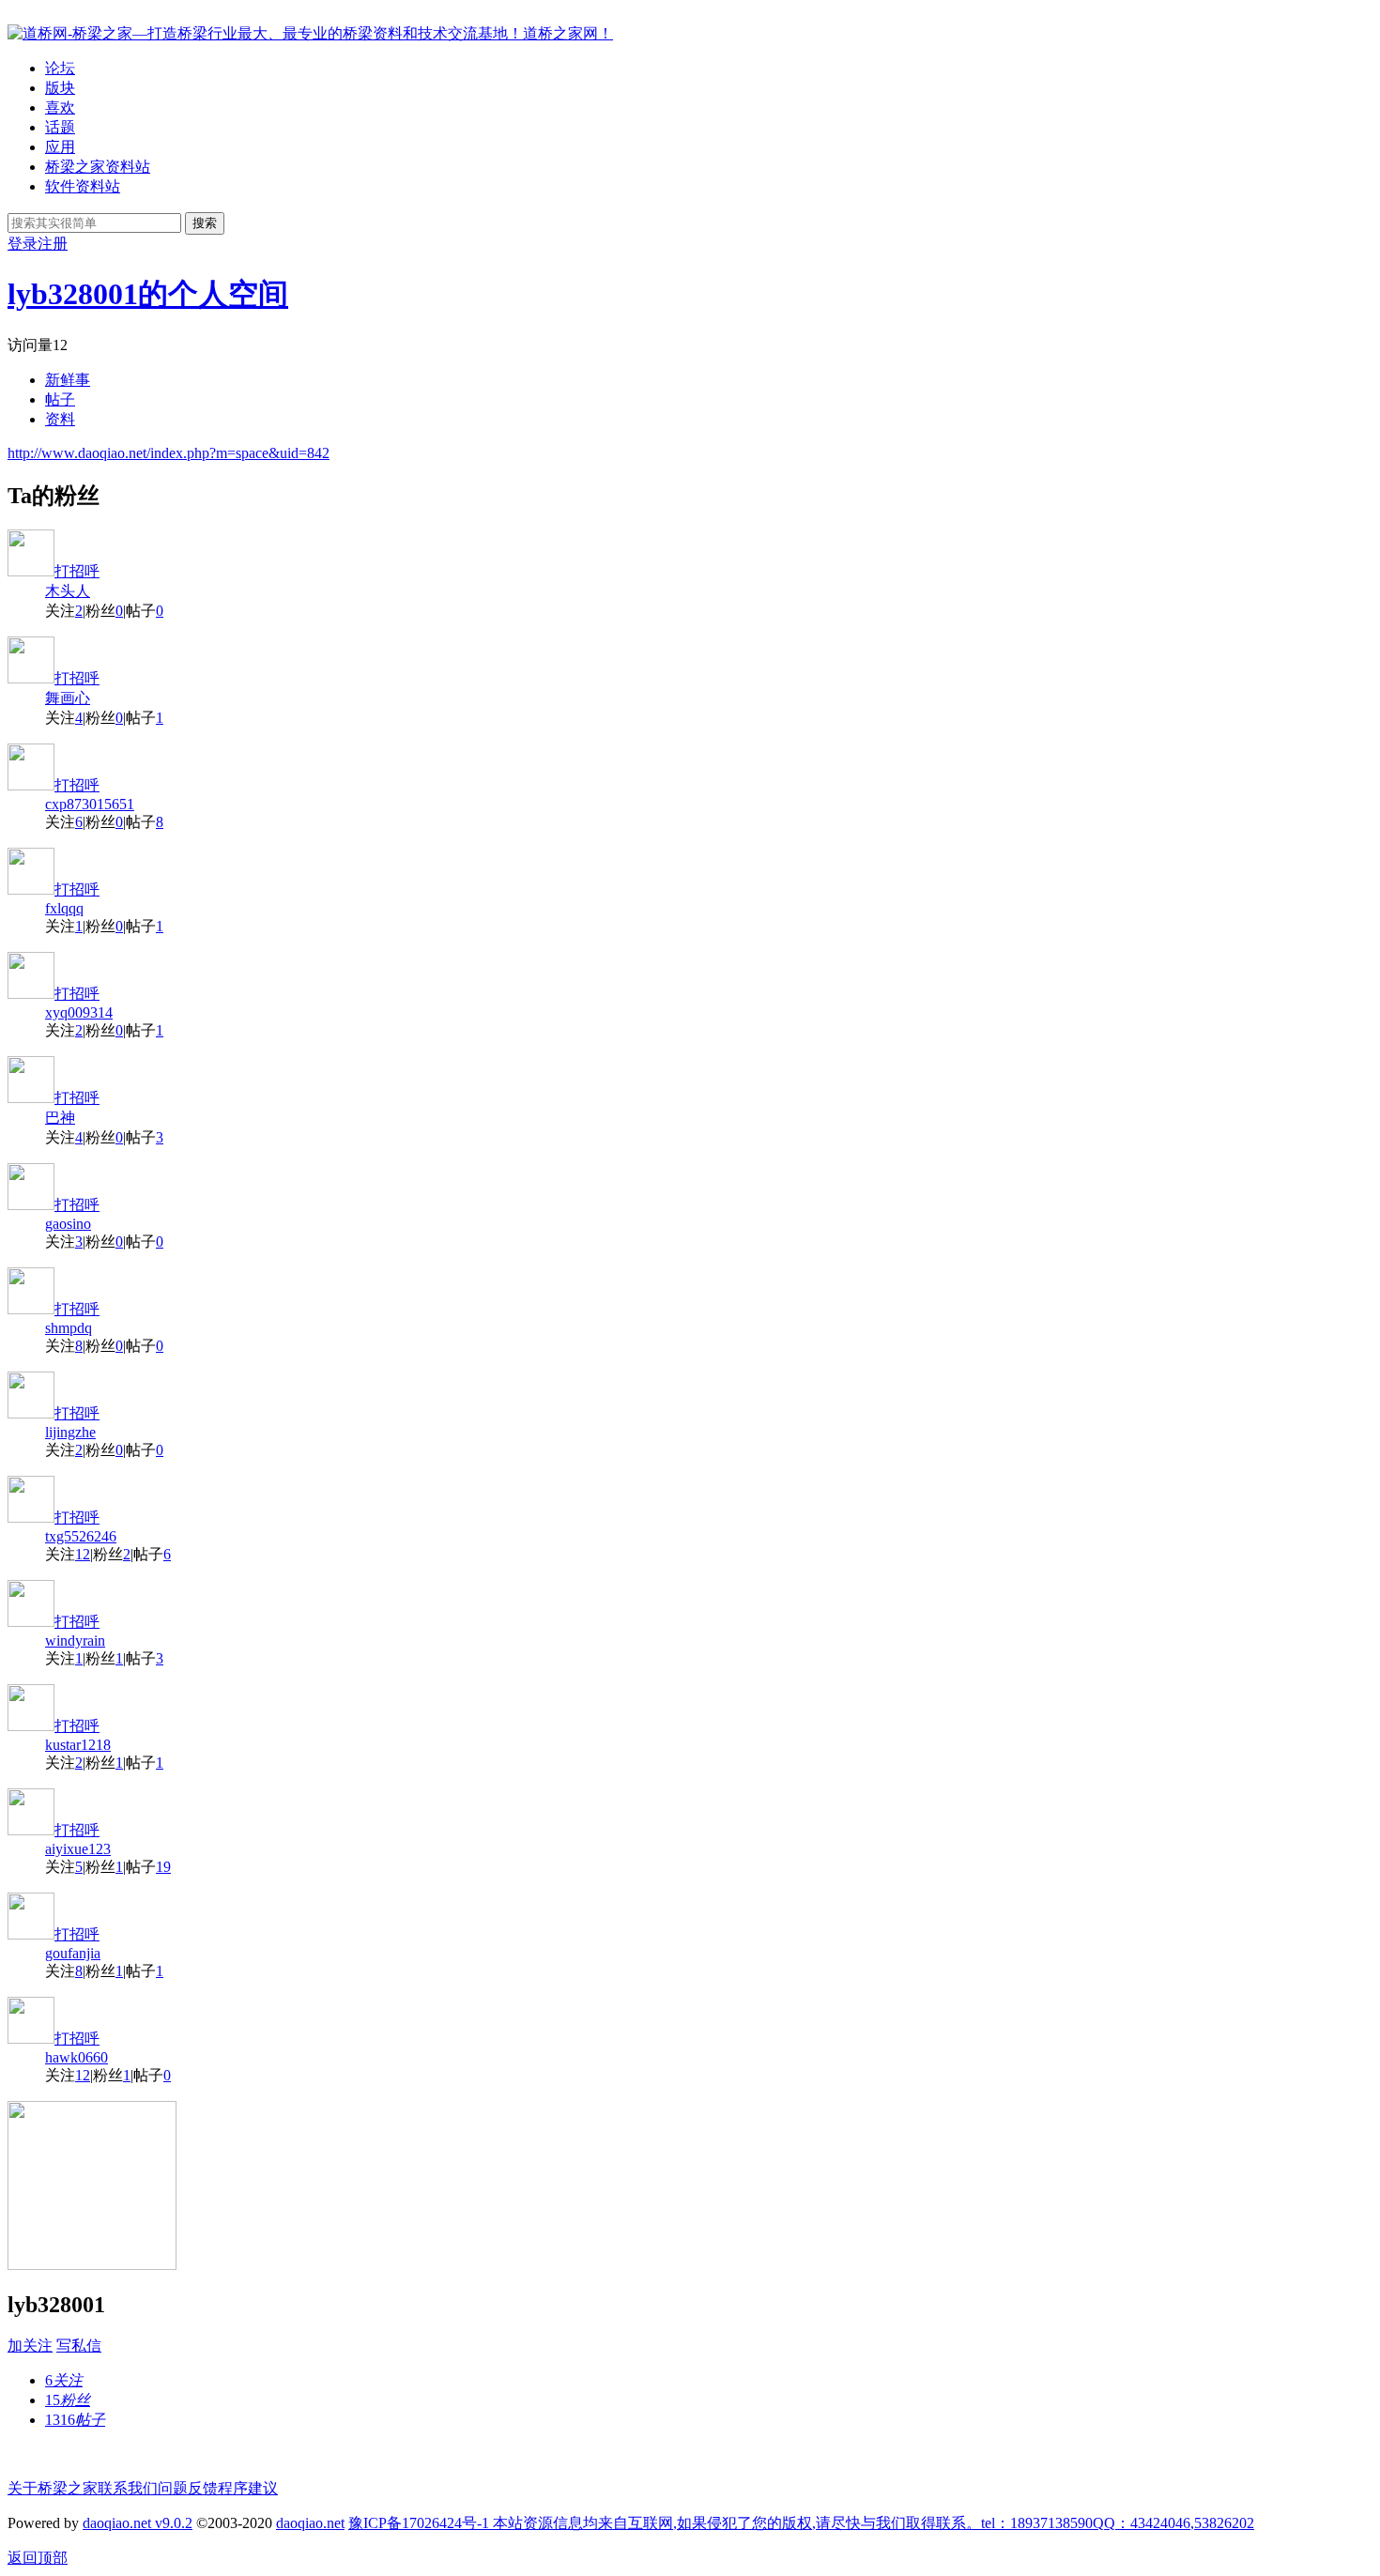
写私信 (79, 2346)
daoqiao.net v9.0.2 (138, 2523)
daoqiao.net (310, 2523)
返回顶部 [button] (38, 2558)
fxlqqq (64, 908)
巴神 (60, 1118)
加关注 (30, 2346)
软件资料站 (83, 186)
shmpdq (69, 1328)
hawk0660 (77, 2057)
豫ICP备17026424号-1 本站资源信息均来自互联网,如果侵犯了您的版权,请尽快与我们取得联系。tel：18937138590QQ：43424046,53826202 (801, 2523)
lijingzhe (70, 1432)
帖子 (60, 399)
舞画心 (68, 698)
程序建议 (248, 2488)
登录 (23, 244)
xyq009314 (79, 1012)
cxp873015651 (90, 804)
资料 (60, 419)
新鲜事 (68, 380)
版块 (60, 88)
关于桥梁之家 (53, 2488)
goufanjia (73, 1953)
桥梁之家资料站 (98, 167)
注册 (53, 244)
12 (83, 1554)
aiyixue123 (78, 1849)
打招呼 (77, 571)
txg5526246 (81, 1536)
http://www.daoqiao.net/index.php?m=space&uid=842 (169, 453)
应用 (60, 147)
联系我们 (128, 2488)
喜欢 (60, 107)
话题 (60, 127)
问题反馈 (188, 2488)
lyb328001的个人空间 (148, 294)
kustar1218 (78, 1745)
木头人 (68, 591)
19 (163, 1867)
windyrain (75, 1641)
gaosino (68, 1224)
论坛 (60, 68)
